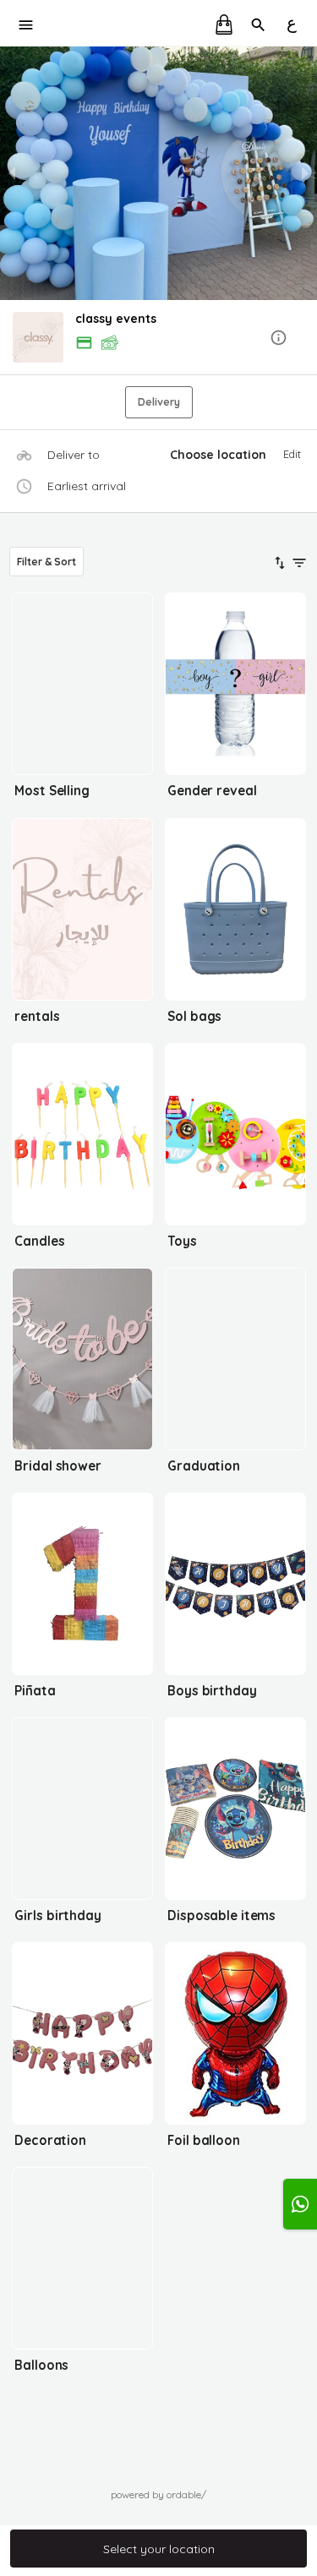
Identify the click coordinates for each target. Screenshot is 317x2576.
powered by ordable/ (158, 2494)
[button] (158, 338)
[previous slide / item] (12, 173)
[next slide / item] (305, 173)
